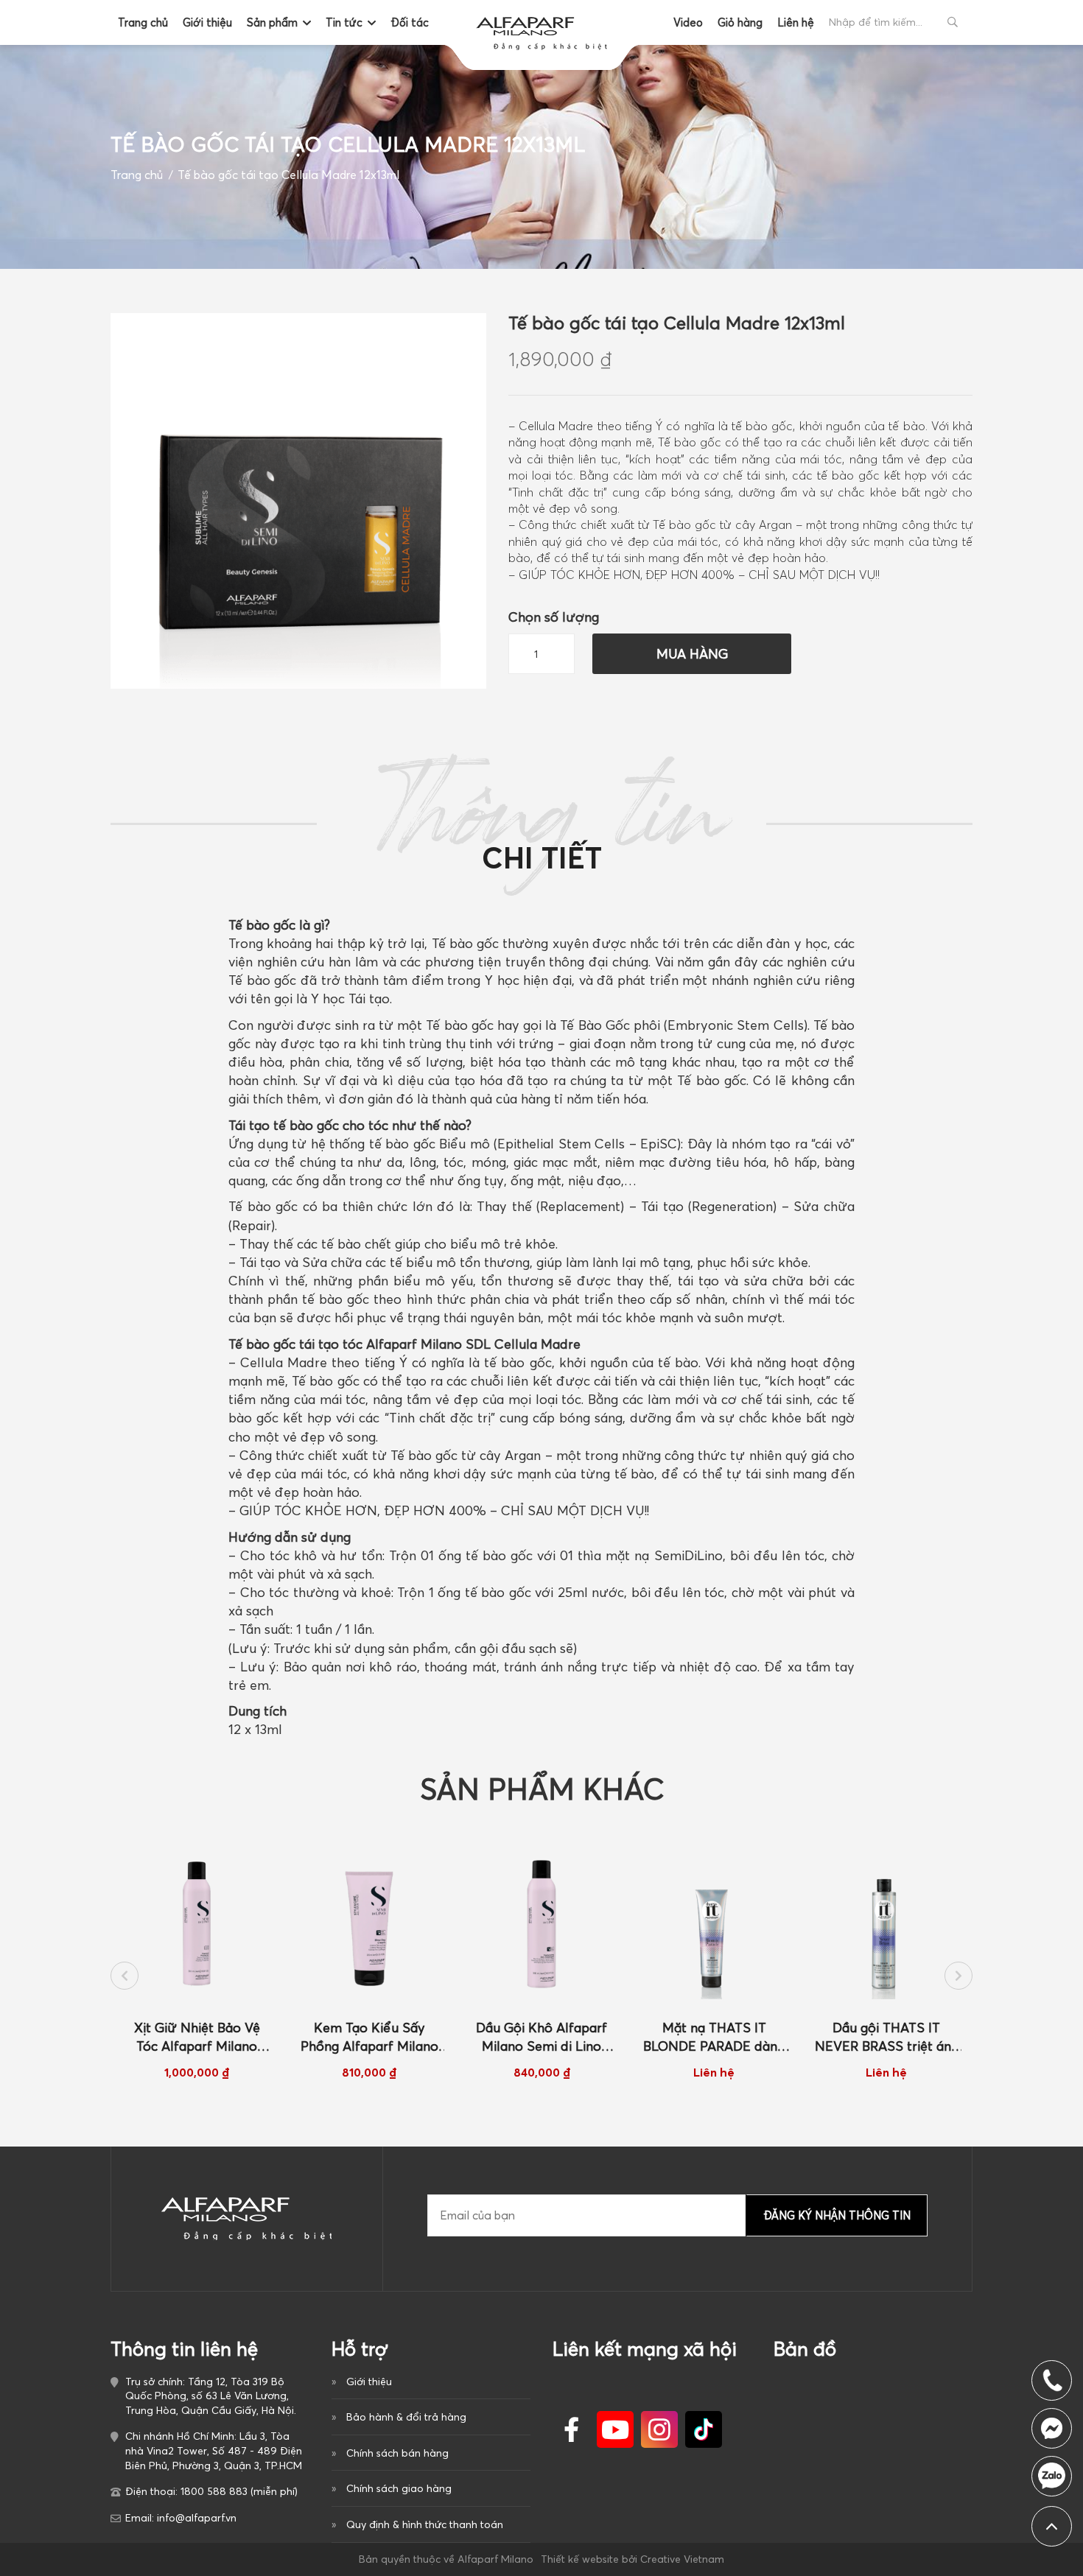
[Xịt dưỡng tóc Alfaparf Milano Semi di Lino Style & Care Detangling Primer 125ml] (886, 1924)
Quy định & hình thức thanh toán (425, 2524)
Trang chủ (143, 22)
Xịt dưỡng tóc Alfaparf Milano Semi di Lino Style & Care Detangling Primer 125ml (886, 2038)
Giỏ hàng (740, 22)
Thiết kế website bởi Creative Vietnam (632, 2559)
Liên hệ (796, 22)
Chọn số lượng (554, 617)
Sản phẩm (272, 22)
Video (688, 22)
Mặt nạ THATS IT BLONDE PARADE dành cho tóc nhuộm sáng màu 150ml (541, 2038)
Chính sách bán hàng (397, 2453)
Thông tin (542, 831)
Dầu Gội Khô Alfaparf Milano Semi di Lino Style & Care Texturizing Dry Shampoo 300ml (369, 2038)
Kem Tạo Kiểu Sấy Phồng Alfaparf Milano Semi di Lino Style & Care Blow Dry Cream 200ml (197, 2038)
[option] (197, 1965)
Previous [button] (125, 1976)
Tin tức (344, 22)
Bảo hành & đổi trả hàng (406, 2417)
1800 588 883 (1052, 2476)
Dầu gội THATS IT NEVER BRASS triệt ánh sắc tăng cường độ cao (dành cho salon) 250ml (714, 2038)
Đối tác (410, 22)
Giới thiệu (207, 22)
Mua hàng (692, 654)
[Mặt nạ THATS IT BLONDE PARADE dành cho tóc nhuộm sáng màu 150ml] (541, 1924)
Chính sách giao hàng (399, 2488)
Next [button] (958, 1976)
